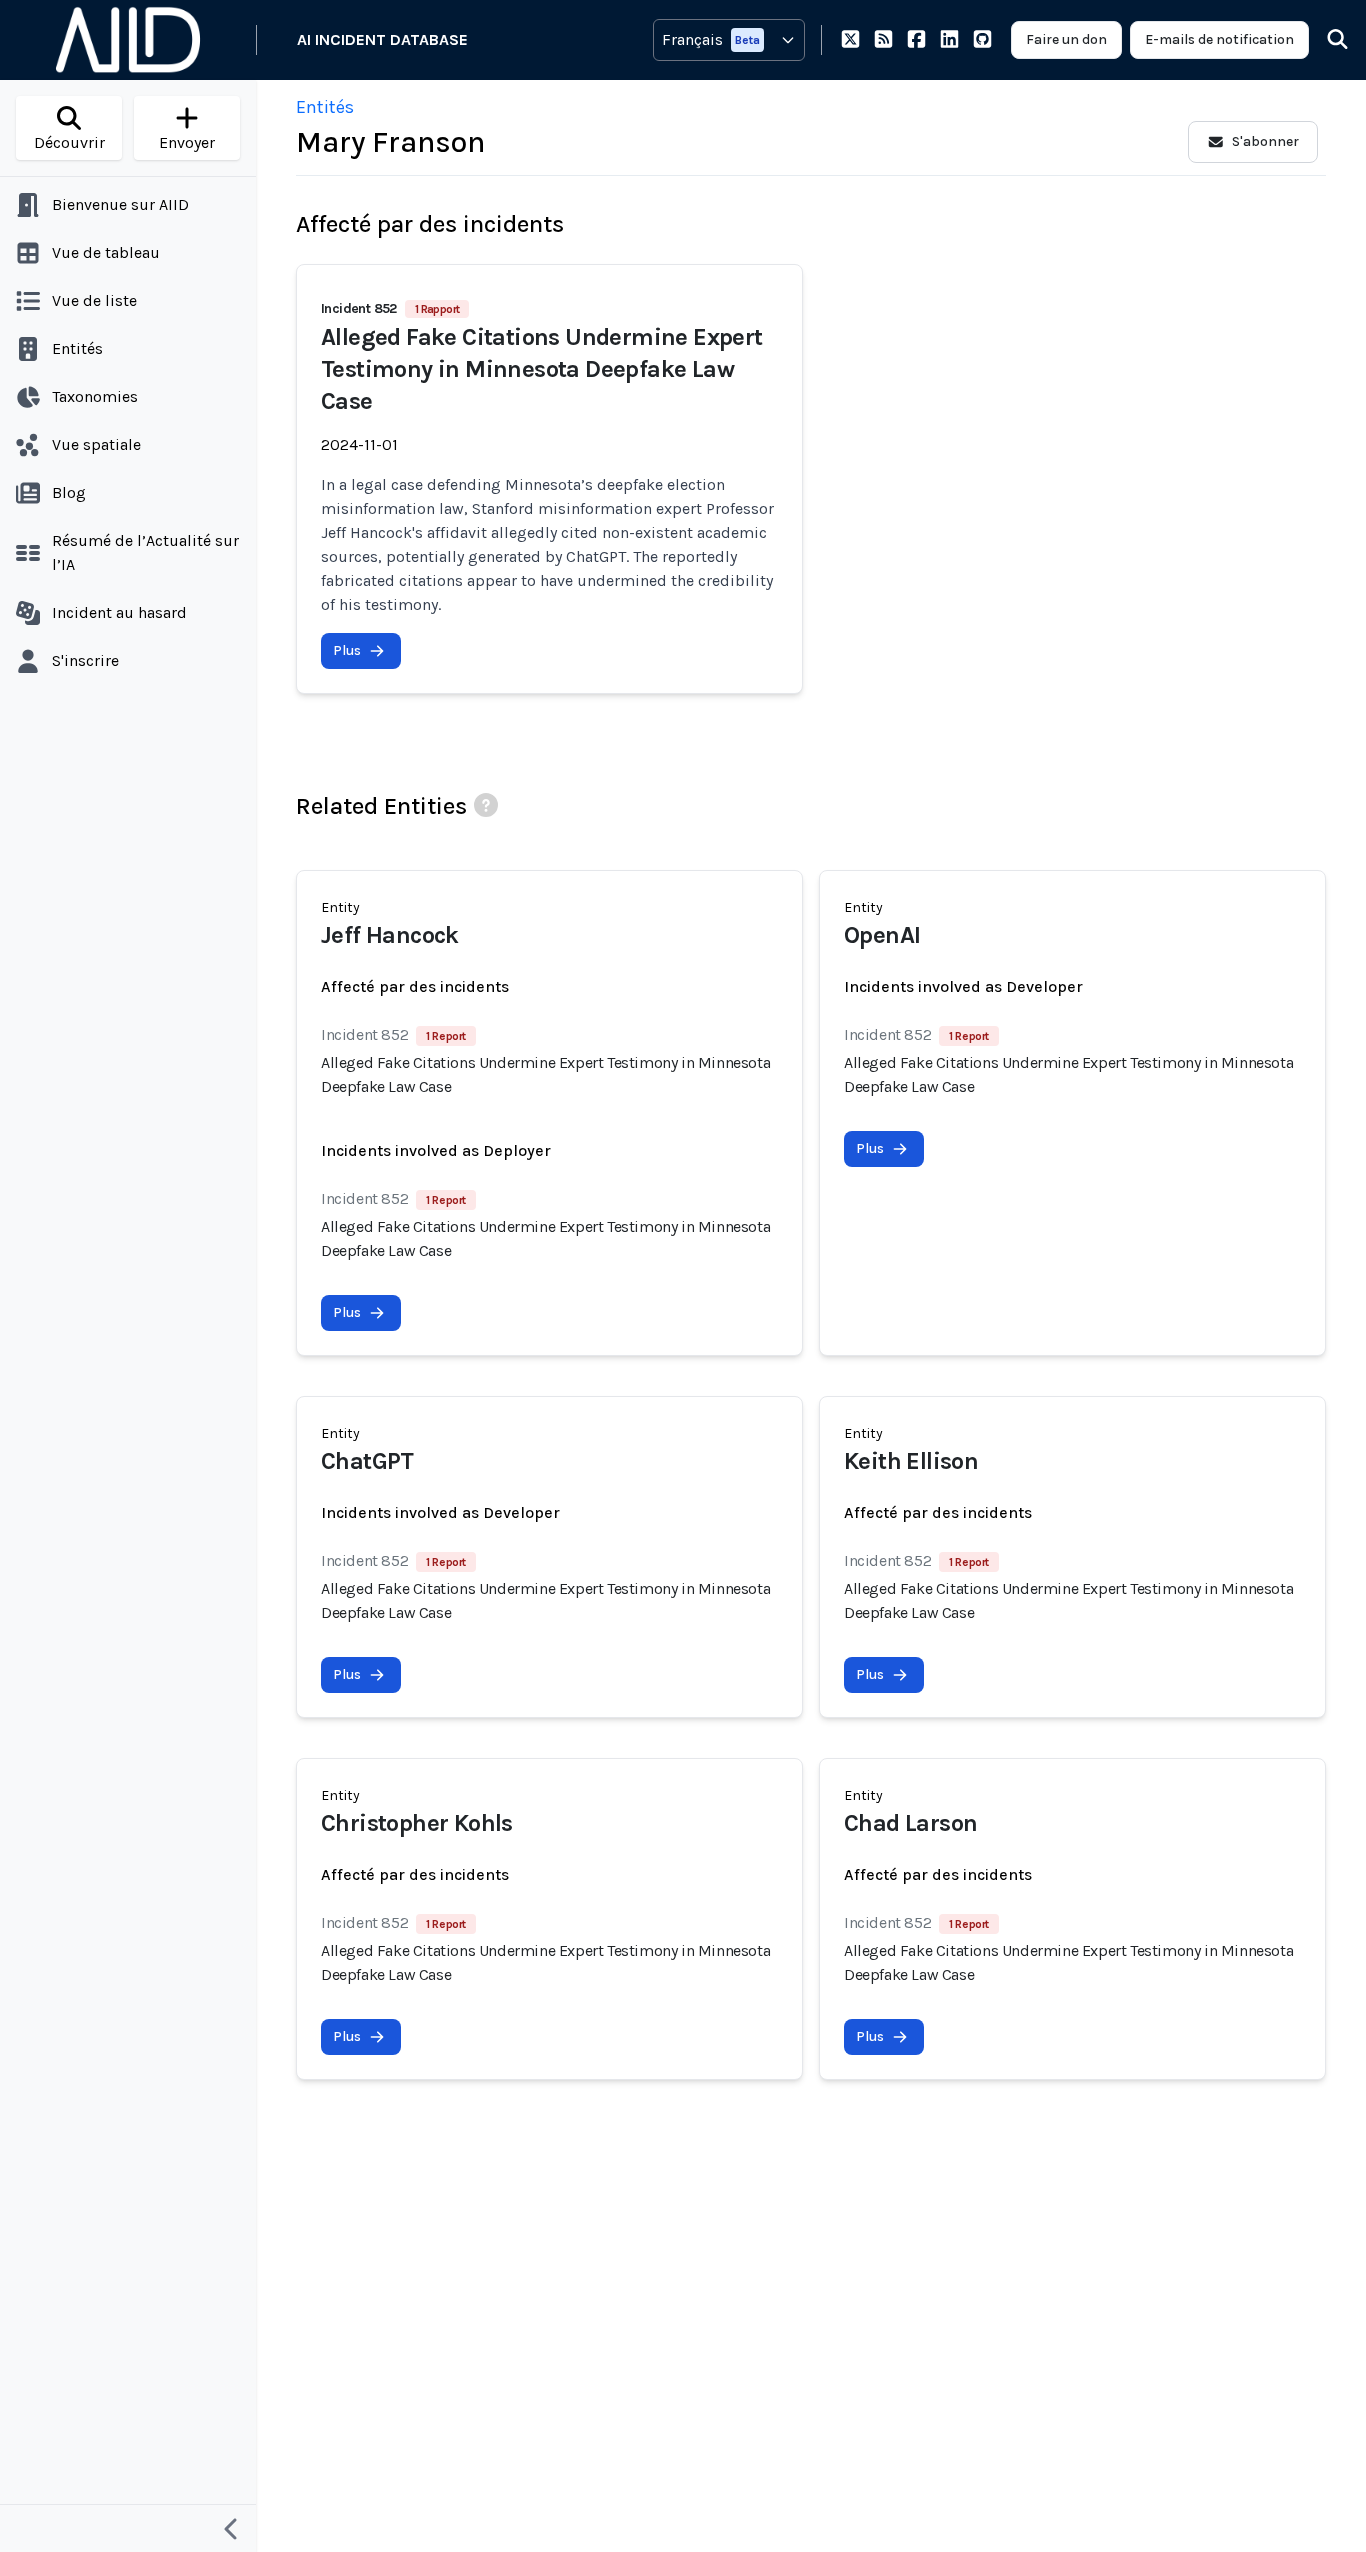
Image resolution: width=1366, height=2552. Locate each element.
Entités (325, 107)
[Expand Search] (1325, 40)
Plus (347, 650)
